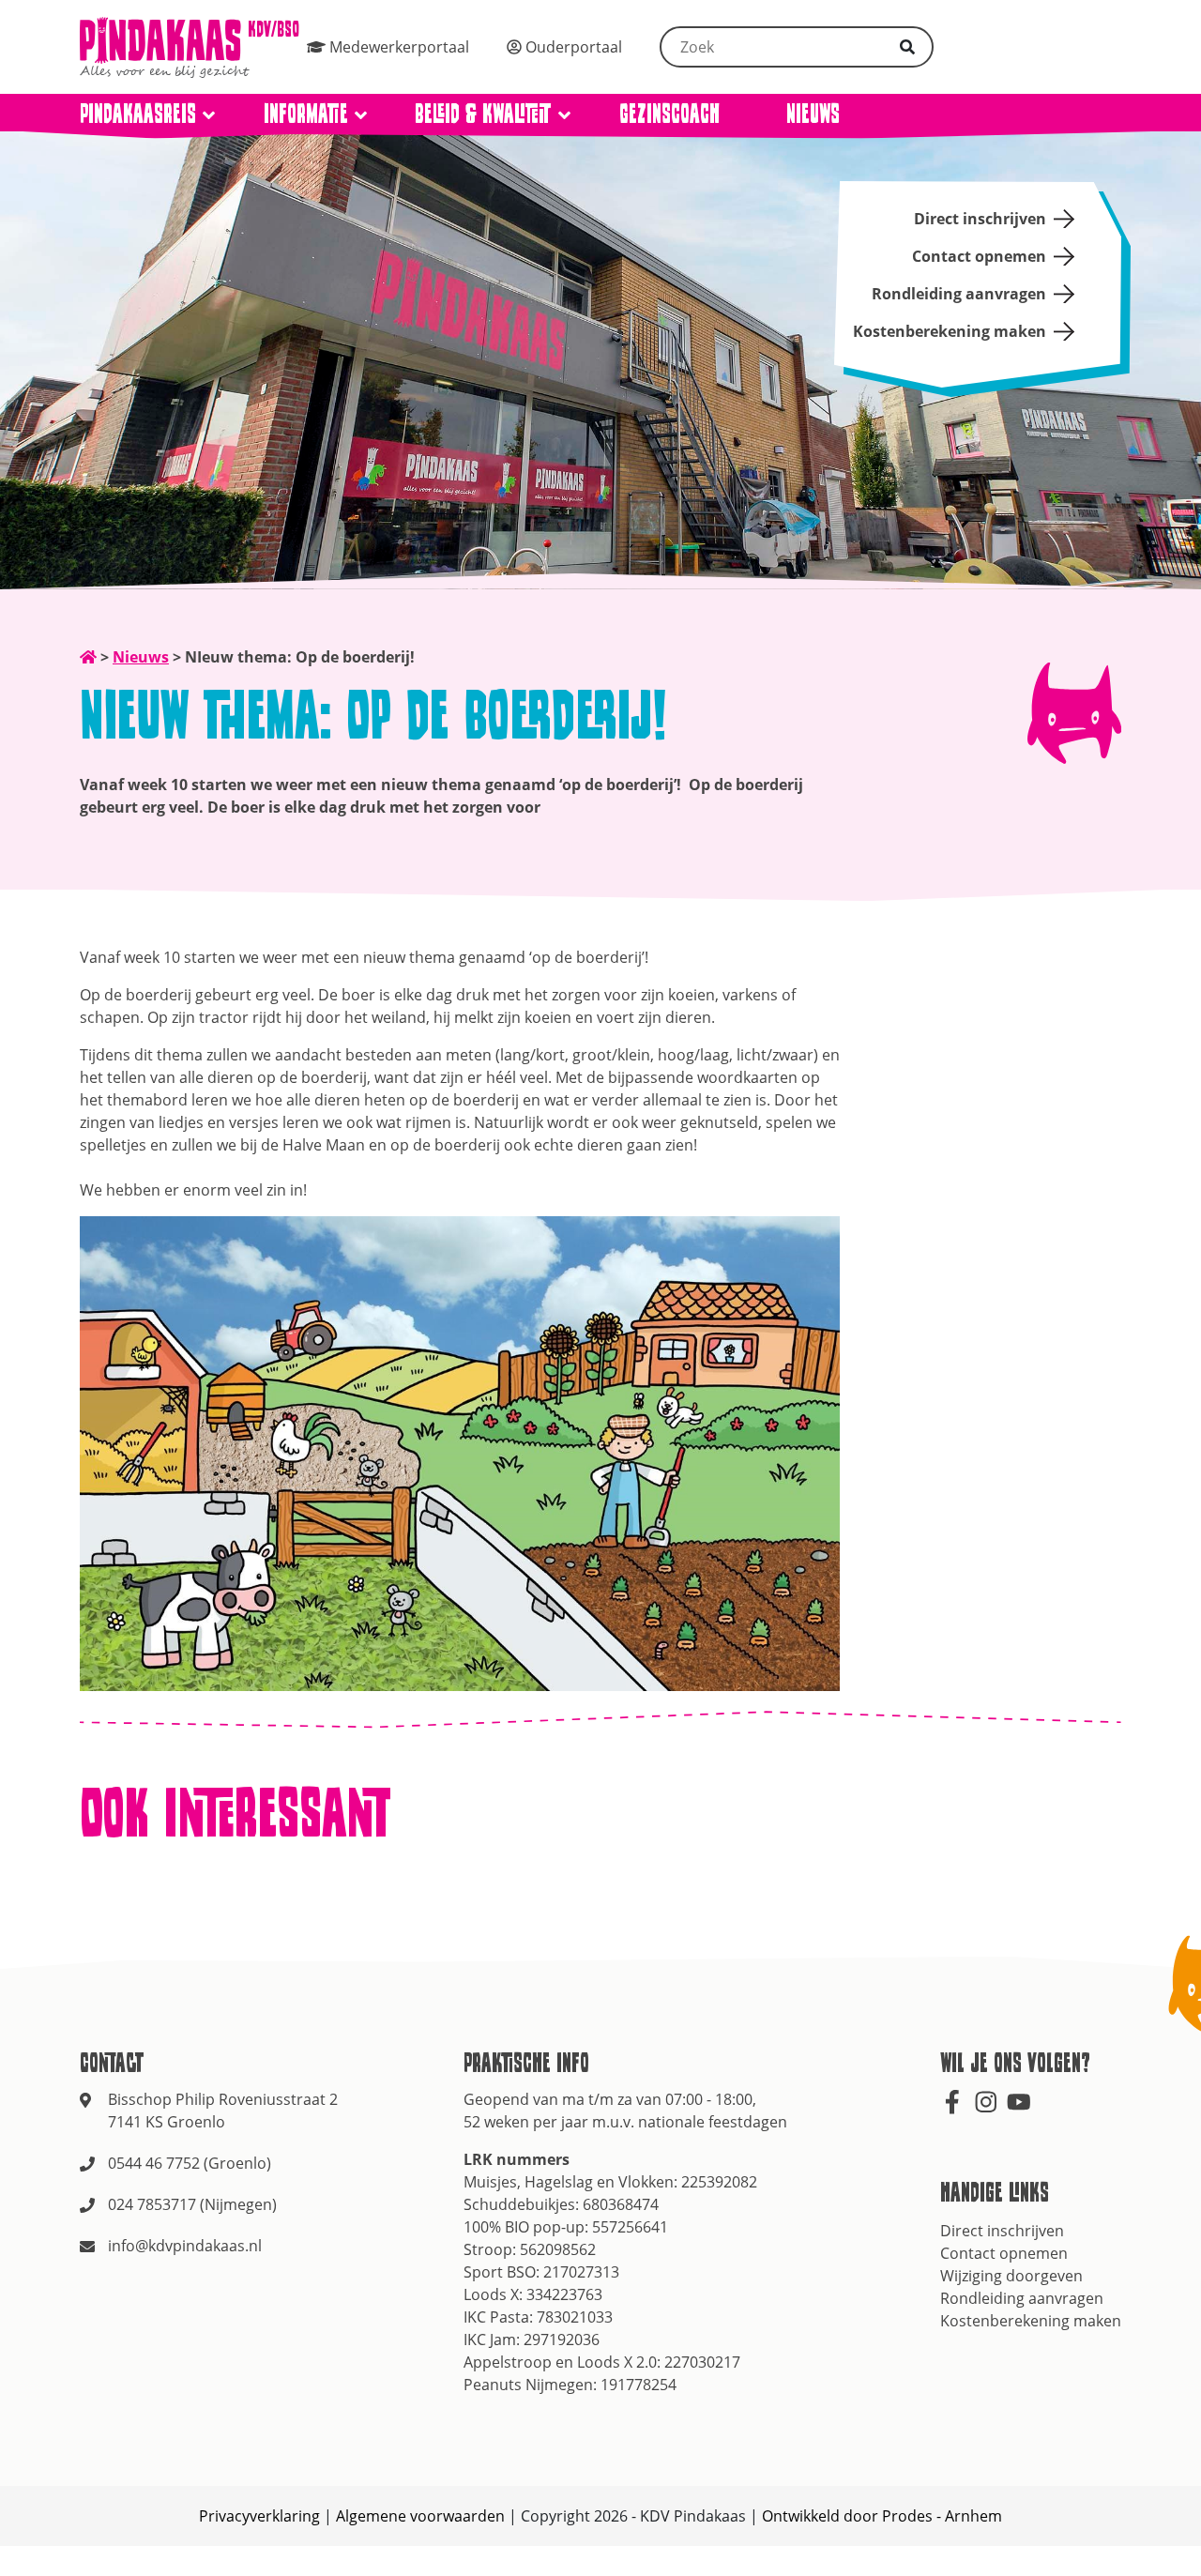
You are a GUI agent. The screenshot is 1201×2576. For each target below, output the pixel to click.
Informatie (306, 113)
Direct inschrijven (980, 219)
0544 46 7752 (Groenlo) (190, 2163)
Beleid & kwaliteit (483, 113)
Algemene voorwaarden (420, 2516)
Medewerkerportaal (397, 47)
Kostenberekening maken (950, 331)
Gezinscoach (669, 113)
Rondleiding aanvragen (959, 294)
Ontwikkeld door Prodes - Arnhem (882, 2516)
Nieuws (813, 113)
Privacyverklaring (259, 2516)
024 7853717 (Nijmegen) (192, 2204)
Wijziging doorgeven (1011, 2276)
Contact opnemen (979, 256)
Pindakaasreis (138, 113)
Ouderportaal (572, 47)
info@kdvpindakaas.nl (185, 2246)
